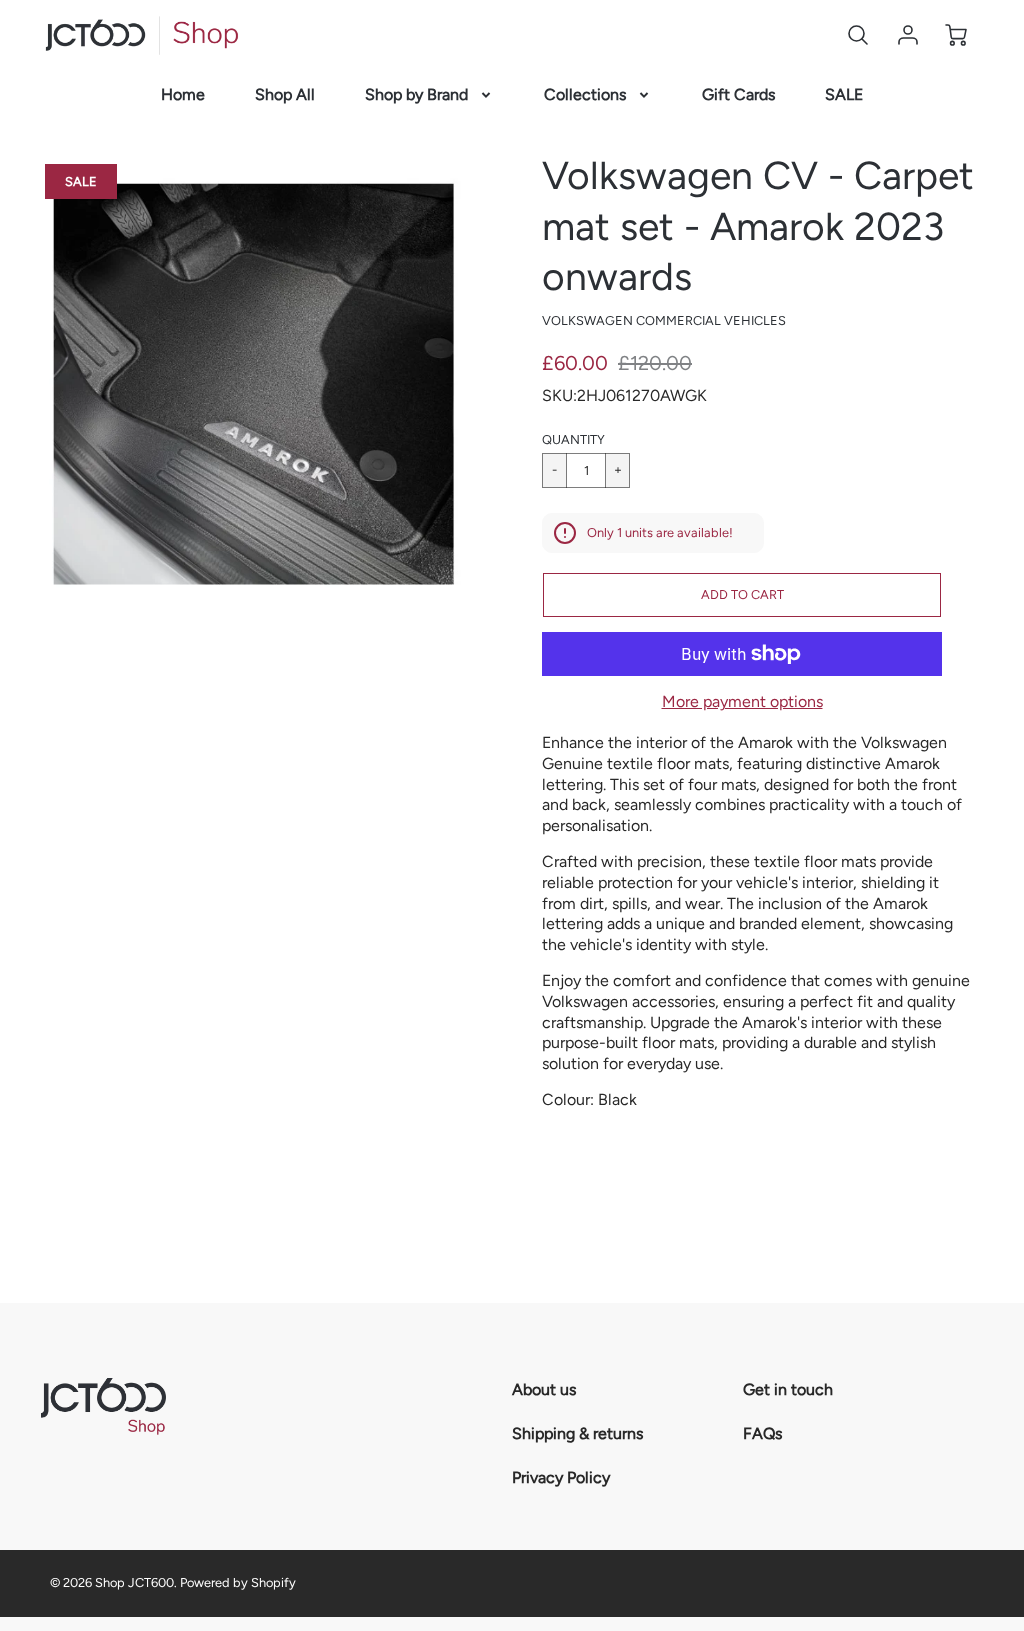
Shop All (285, 94)
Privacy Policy (561, 1477)
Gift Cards (738, 94)
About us (544, 1389)
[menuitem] (183, 95)
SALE (844, 94)
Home (183, 94)
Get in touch (788, 1389)
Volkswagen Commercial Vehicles (664, 320)
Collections (585, 94)
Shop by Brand (416, 94)
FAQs (762, 1433)
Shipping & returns (577, 1433)
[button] (742, 595)
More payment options (742, 701)
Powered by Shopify (238, 1582)
